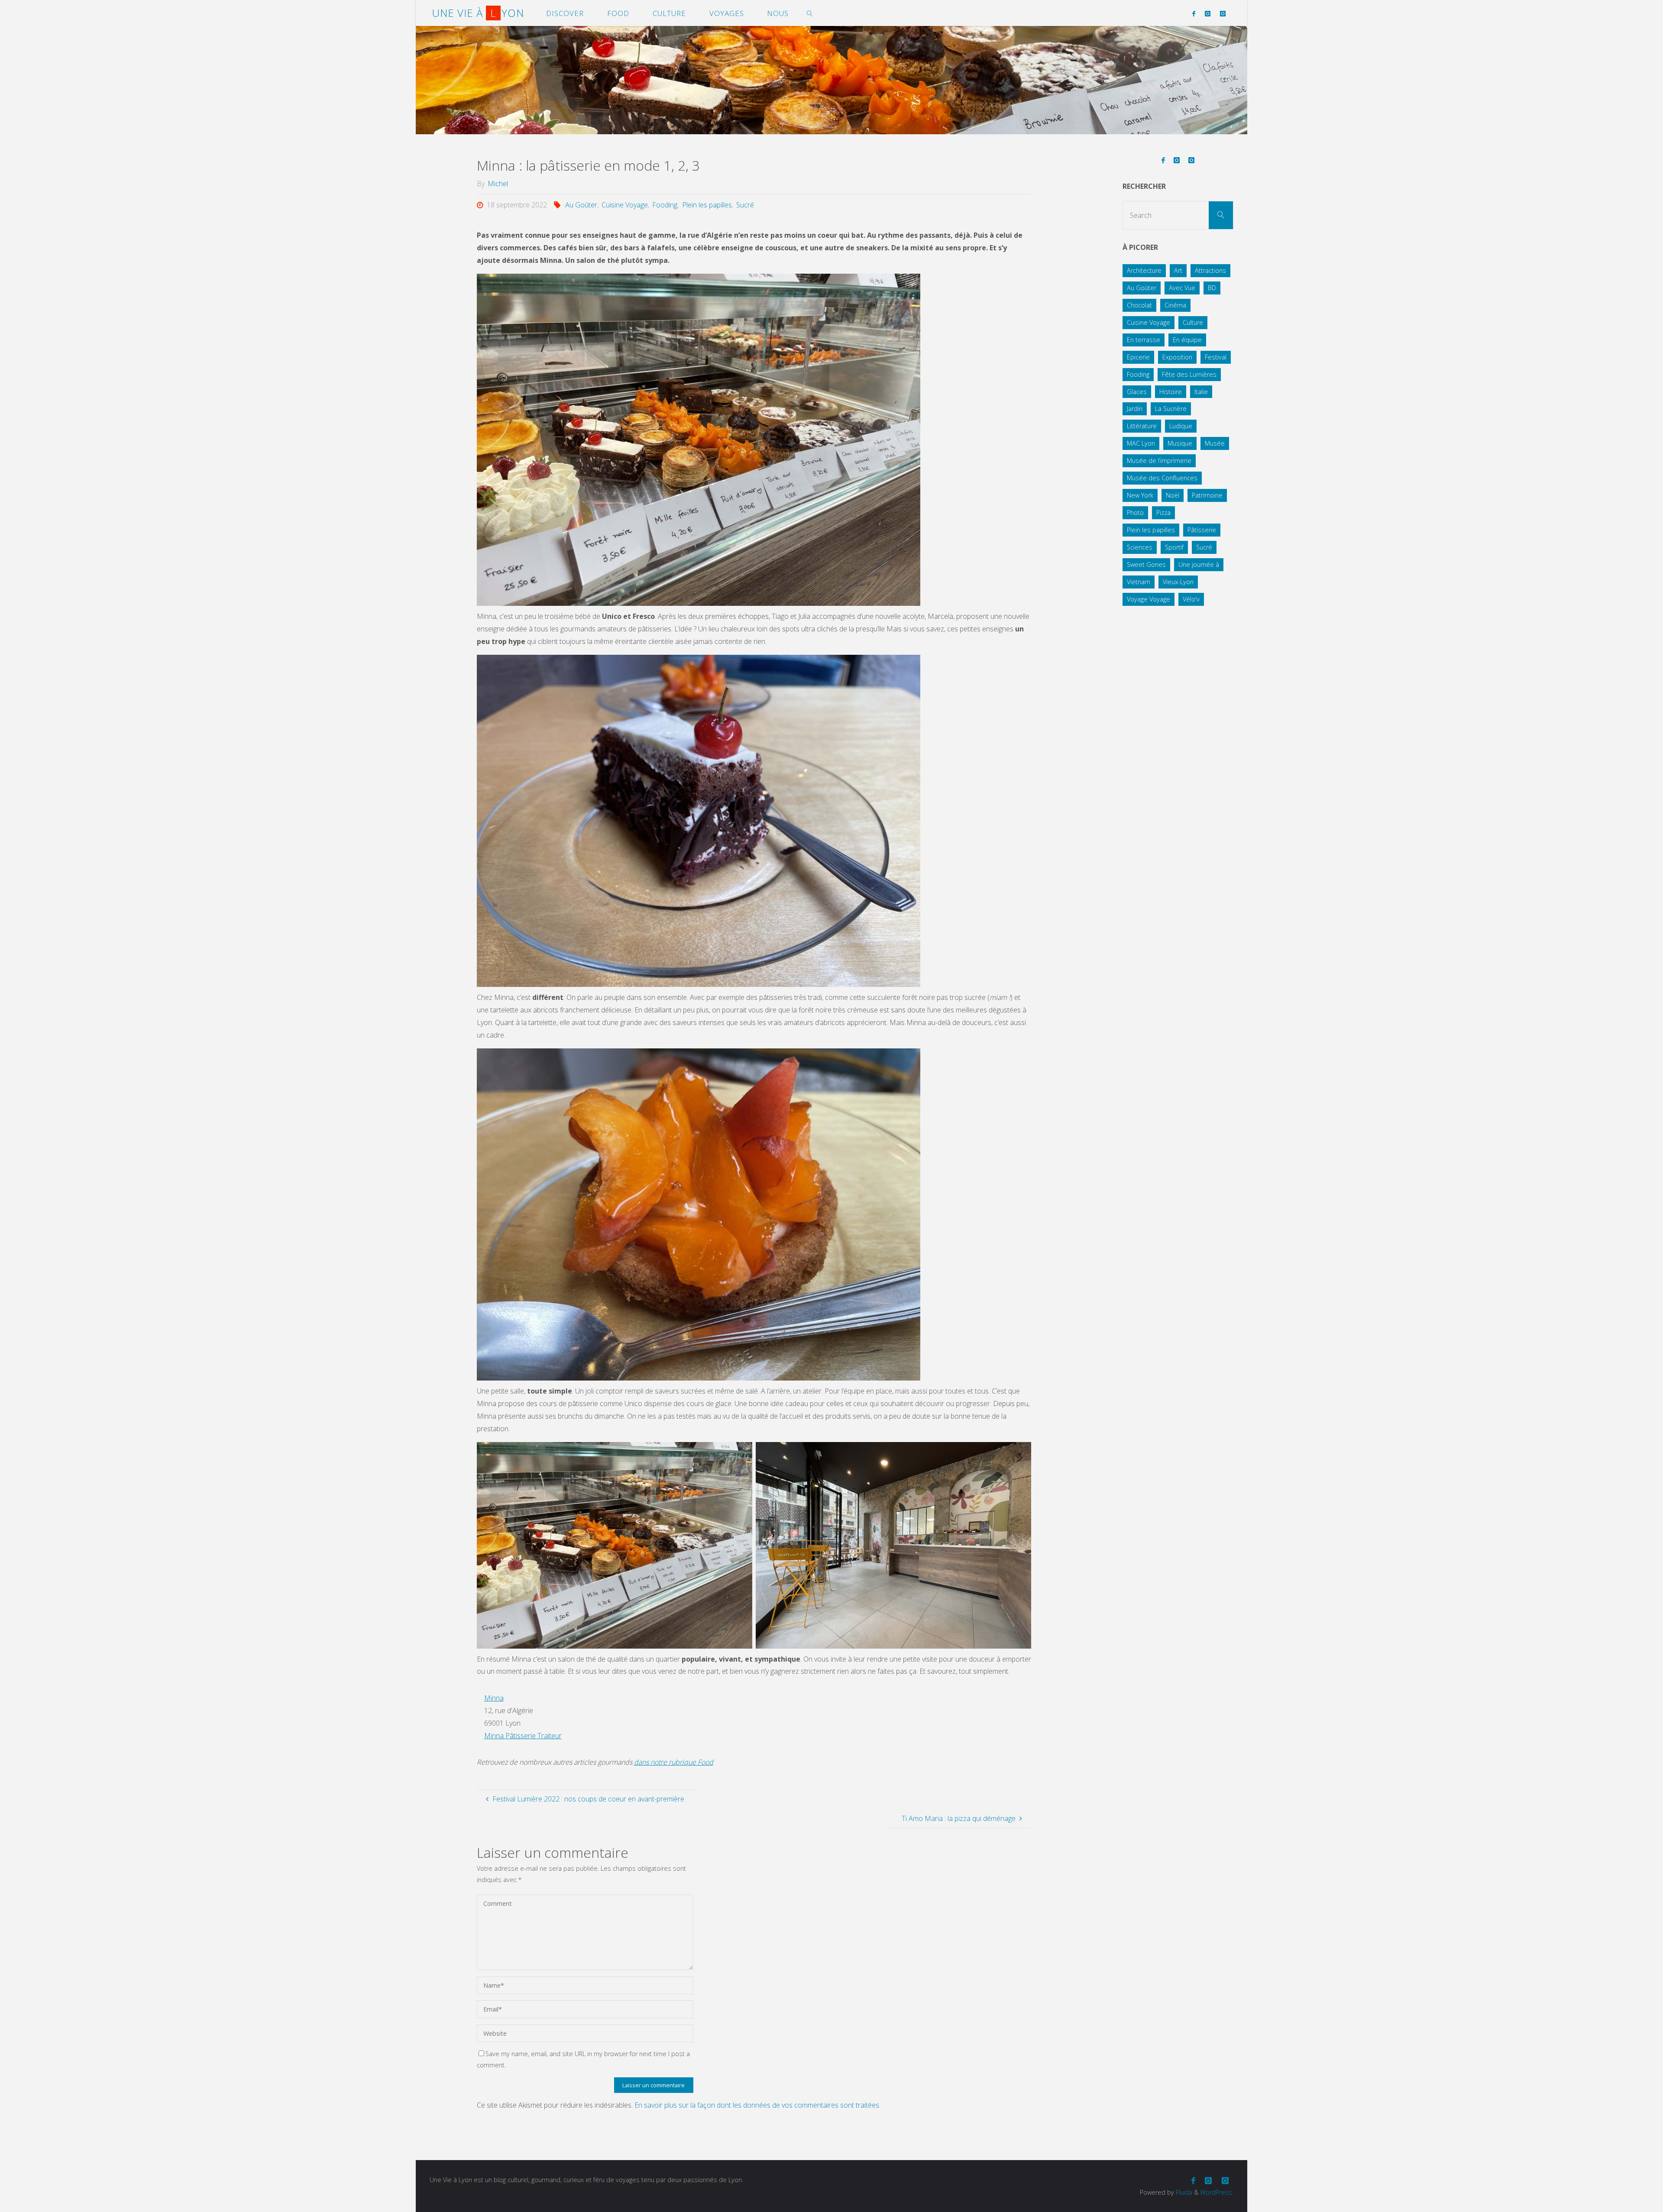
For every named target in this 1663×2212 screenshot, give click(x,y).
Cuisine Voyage (625, 205)
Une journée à (1199, 564)
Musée (1215, 443)
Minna (494, 1698)
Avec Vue (1182, 288)
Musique (1180, 443)
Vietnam (1139, 582)
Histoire (1171, 392)
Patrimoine (1207, 495)
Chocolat (1139, 305)
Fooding (665, 205)
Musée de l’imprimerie (1159, 461)
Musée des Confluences (1162, 478)
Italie (1201, 392)
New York (1140, 495)
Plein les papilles (707, 205)
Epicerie (1138, 357)
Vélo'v (1191, 599)
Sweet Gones (1146, 564)
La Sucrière (1171, 409)
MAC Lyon (1141, 443)
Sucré (745, 205)
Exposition (1177, 357)
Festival (1216, 357)
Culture (1193, 322)
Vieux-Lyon (1178, 582)
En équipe (1187, 340)
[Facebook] (1193, 13)
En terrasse (1144, 340)
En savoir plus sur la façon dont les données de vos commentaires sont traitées (757, 2105)
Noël (1173, 495)
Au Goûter (581, 205)
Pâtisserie (1202, 530)
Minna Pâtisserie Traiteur (523, 1736)
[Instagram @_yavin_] (1208, 13)
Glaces (1137, 392)
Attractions (1210, 270)
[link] (810, 13)
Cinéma (1175, 305)
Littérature (1142, 426)
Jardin (1135, 409)
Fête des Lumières (1189, 374)
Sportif (1174, 547)
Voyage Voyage (1149, 599)
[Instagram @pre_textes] (1223, 13)
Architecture (1144, 270)
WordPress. (1217, 2192)
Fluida (1183, 2192)
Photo (1135, 513)
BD (1212, 288)
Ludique (1181, 426)
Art (1178, 270)
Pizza (1163, 513)
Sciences (1140, 547)
